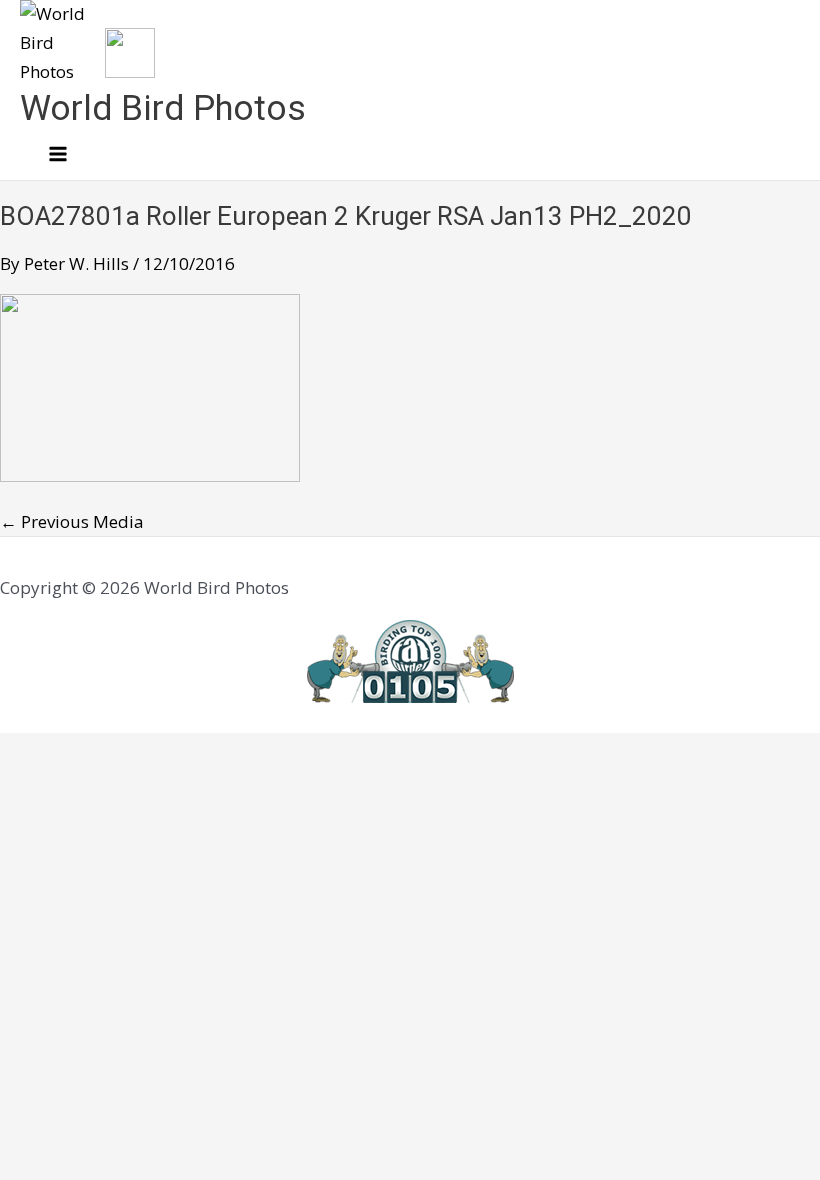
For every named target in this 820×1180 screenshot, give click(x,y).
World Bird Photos (163, 108)
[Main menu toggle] (58, 155)
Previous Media (72, 521)
